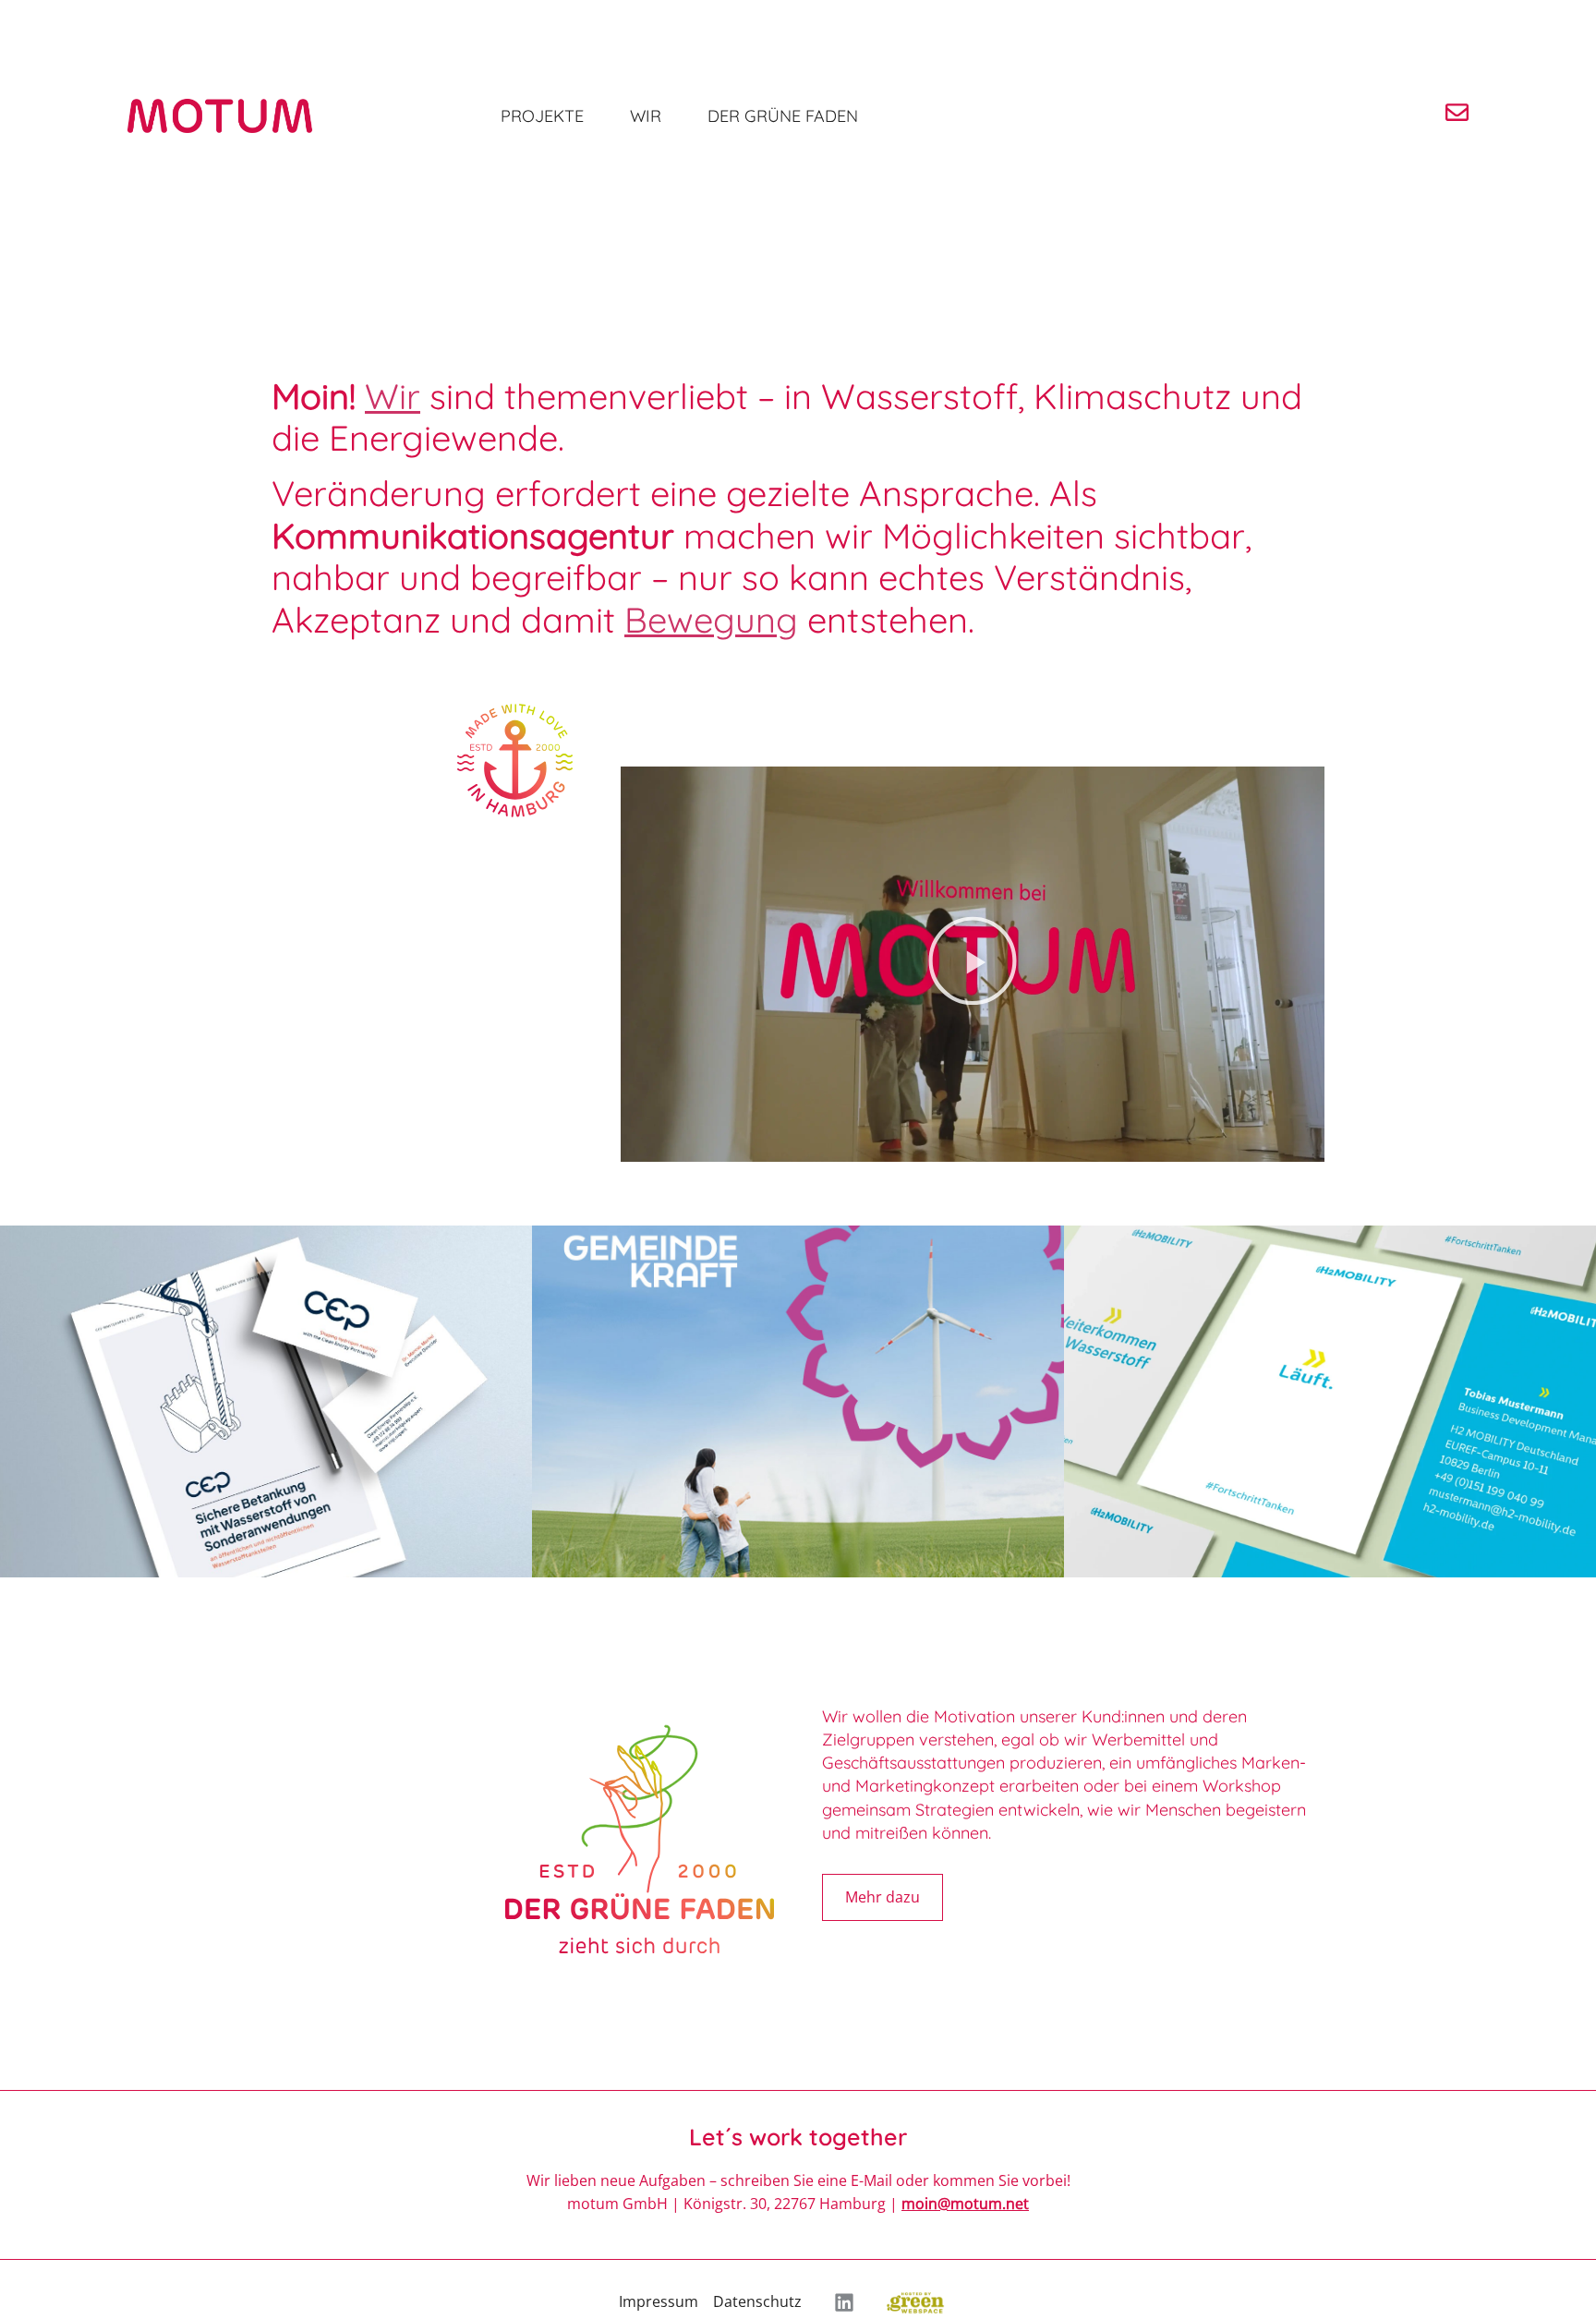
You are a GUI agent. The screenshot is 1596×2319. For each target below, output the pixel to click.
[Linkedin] (844, 2302)
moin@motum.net (965, 2204)
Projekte (542, 116)
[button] (973, 964)
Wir (646, 116)
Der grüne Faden (783, 116)
